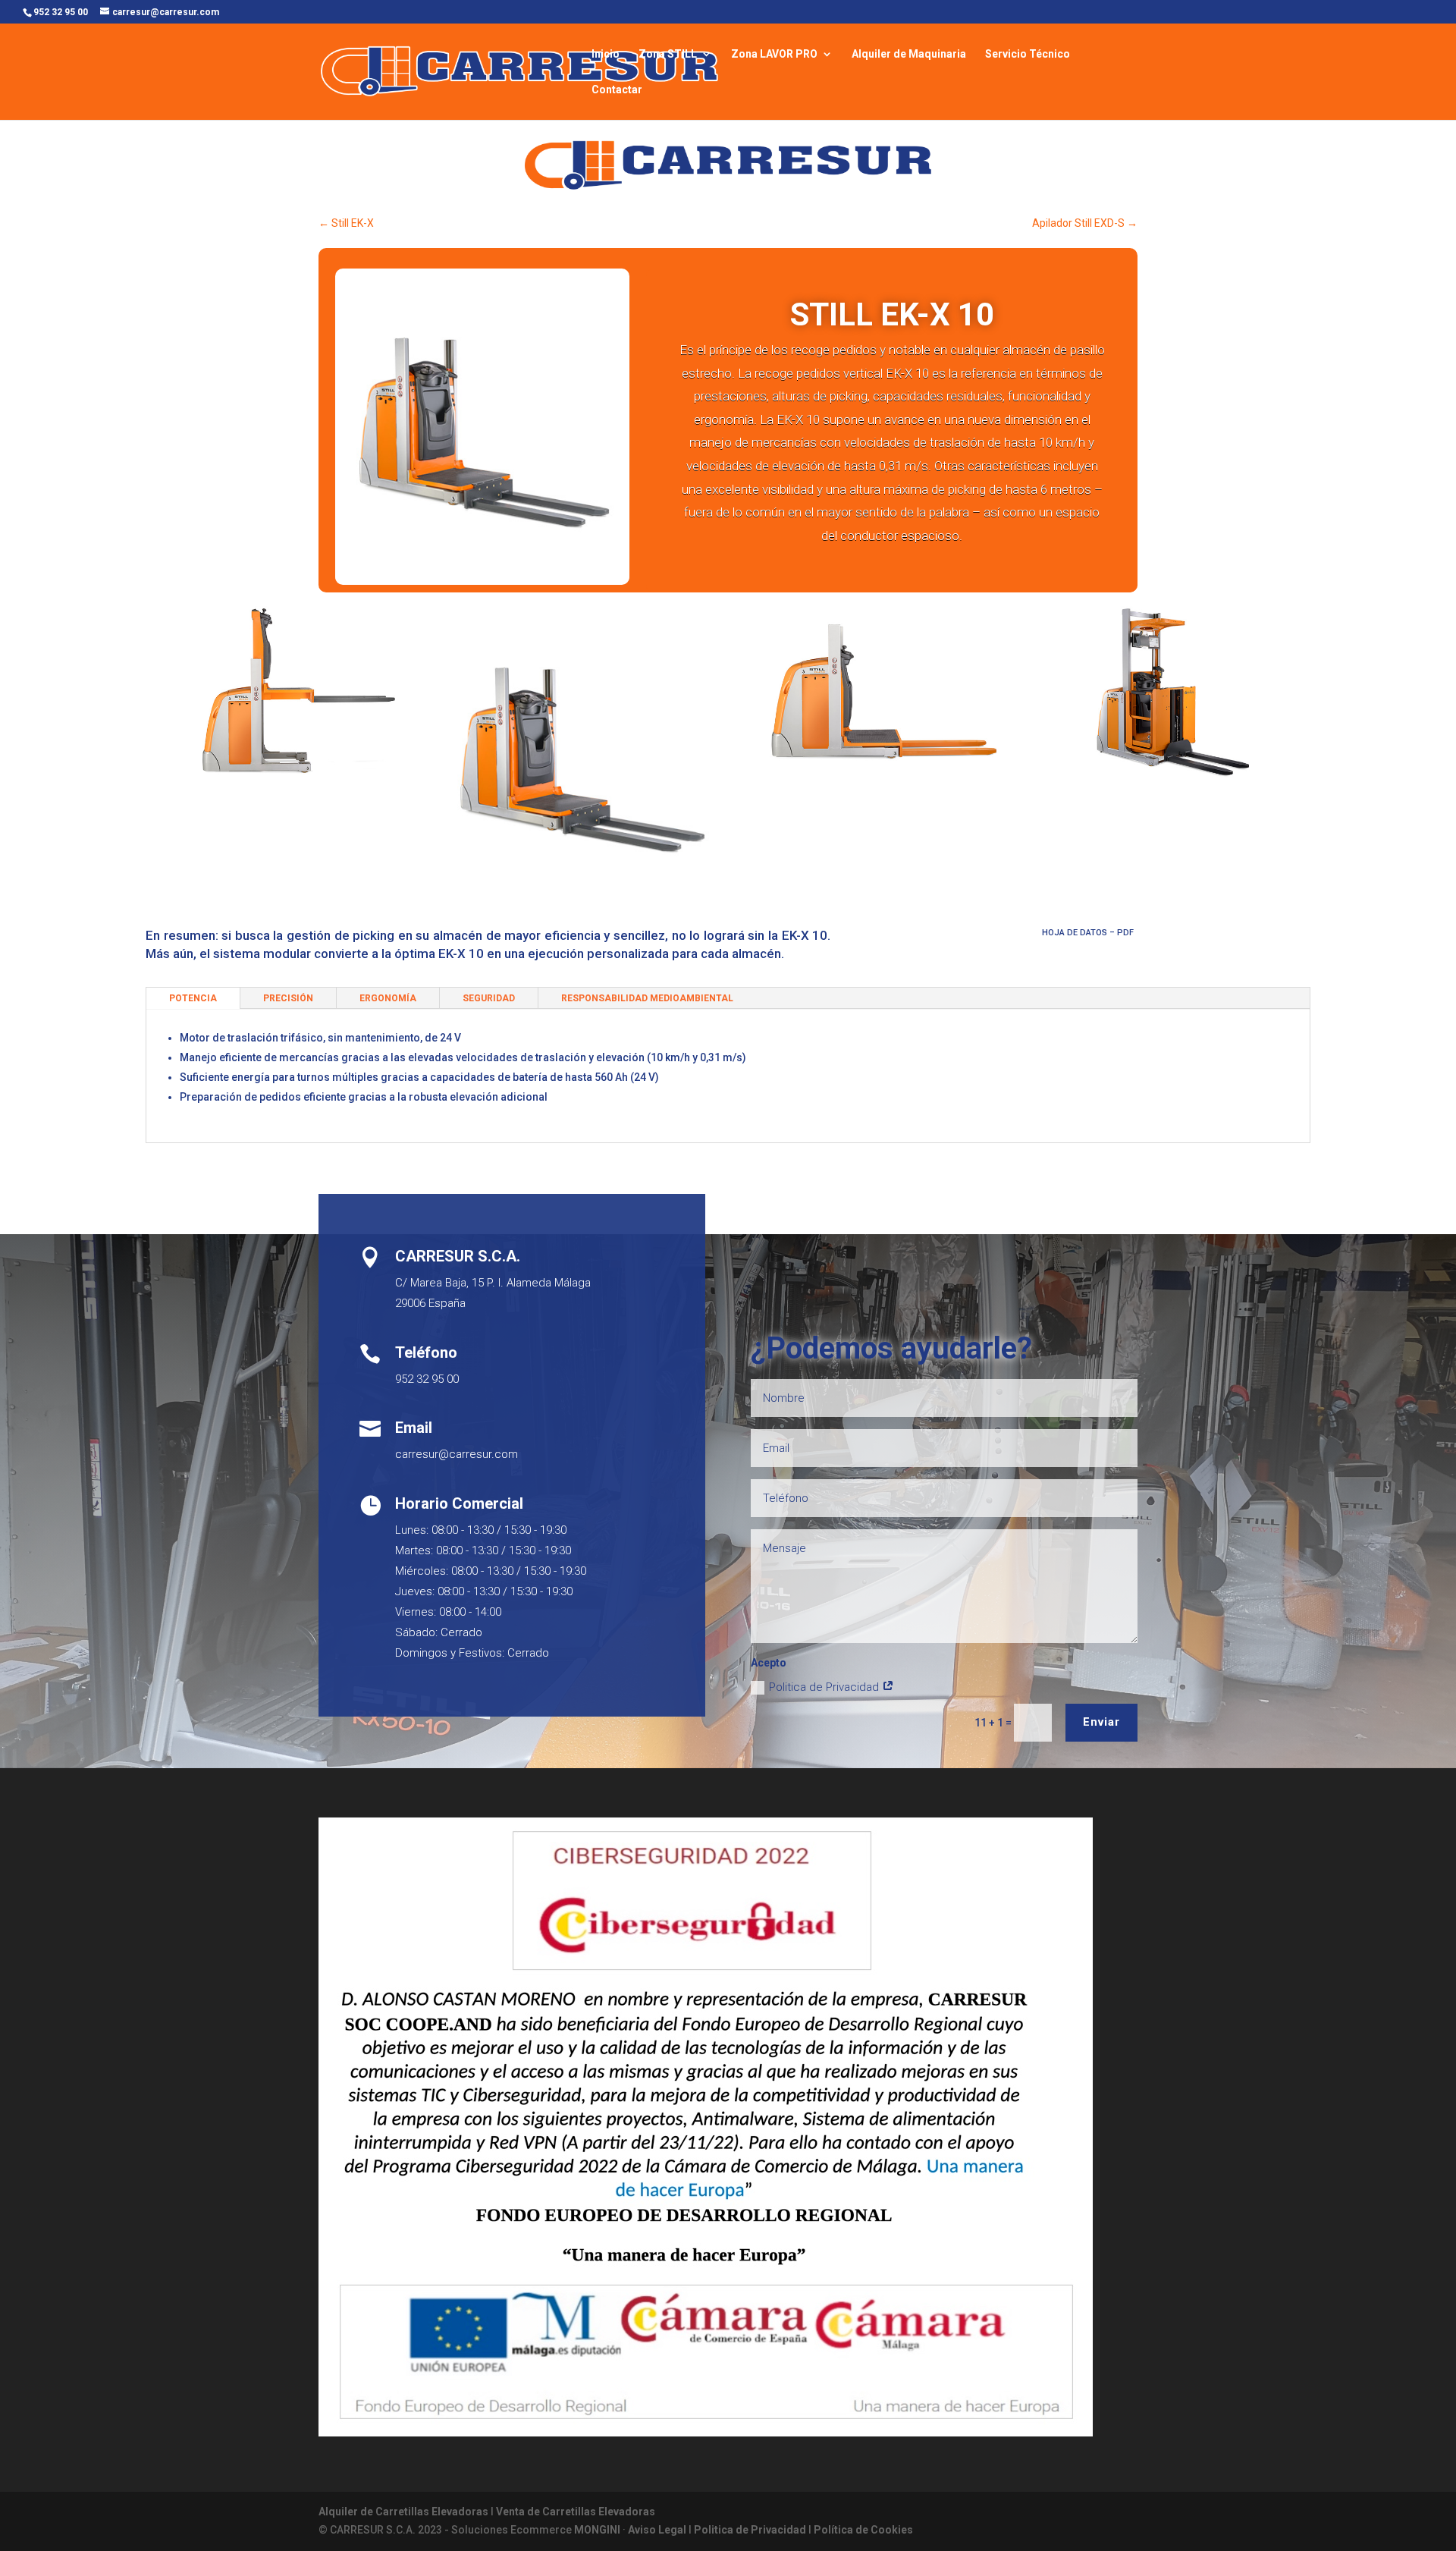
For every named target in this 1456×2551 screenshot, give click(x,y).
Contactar (617, 90)
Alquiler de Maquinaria (909, 54)
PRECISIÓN (288, 998)
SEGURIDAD (489, 998)
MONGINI (597, 2530)
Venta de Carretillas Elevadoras (576, 2512)
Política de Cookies (863, 2530)
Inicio (606, 54)
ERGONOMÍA (388, 998)
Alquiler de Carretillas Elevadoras (403, 2512)
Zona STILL (668, 54)
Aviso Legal (657, 2530)
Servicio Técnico (1028, 54)
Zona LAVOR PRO (774, 54)
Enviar (1101, 1722)
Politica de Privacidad (825, 1687)
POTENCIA (193, 998)
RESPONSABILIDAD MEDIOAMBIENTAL (647, 998)
